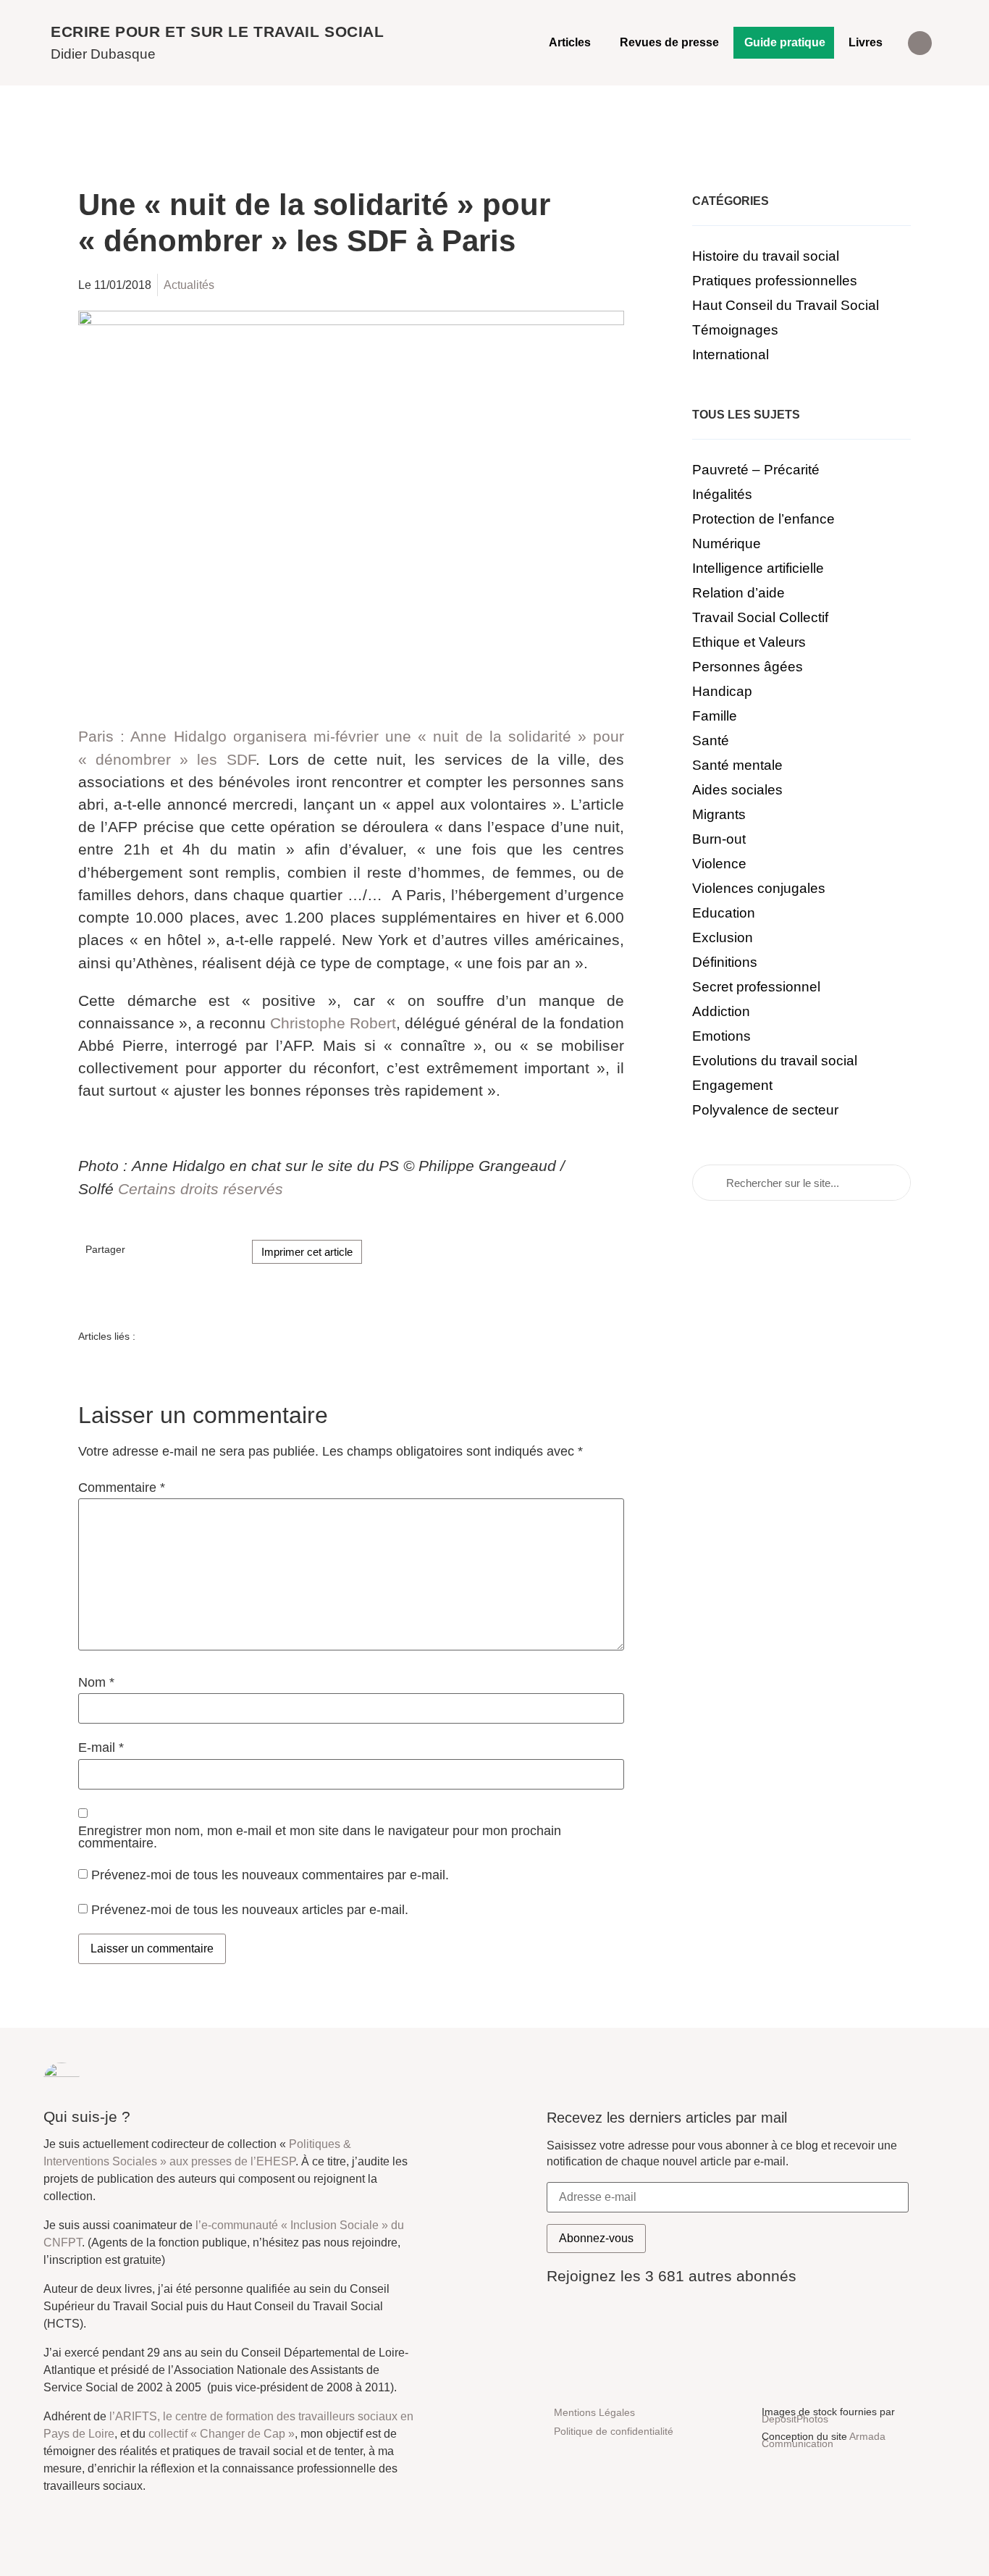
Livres (866, 42)
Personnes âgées (748, 667)
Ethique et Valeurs (749, 642)
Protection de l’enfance (763, 519)
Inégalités (722, 494)
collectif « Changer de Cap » (222, 2434)
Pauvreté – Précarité (756, 470)
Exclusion (723, 937)
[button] (920, 43)
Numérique (727, 544)
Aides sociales (737, 790)
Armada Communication (824, 2440)
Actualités (189, 285)
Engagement (732, 1085)
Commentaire (122, 1488)
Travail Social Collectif (760, 617)
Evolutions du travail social (775, 1061)
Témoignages (735, 330)
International (731, 354)
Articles (570, 42)
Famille (715, 716)
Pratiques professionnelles (775, 281)
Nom (96, 1683)
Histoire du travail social (766, 256)
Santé (711, 741)
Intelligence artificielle (758, 568)
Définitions (725, 962)
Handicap (722, 691)
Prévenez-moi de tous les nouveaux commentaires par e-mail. (270, 1874)
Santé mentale (737, 765)
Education (724, 913)
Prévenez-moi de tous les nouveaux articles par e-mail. (250, 1910)
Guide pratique (785, 42)
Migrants (719, 814)
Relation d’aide (738, 593)
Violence (719, 864)
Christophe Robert (333, 1023)
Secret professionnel (756, 987)
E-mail (101, 1748)
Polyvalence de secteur (765, 1110)
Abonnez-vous (596, 2238)
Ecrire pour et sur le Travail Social (218, 32)
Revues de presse (669, 42)
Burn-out (719, 839)
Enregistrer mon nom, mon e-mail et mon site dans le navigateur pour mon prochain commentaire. (320, 1838)
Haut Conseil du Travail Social (786, 305)
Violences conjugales (759, 888)
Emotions (721, 1036)
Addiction (721, 1011)
